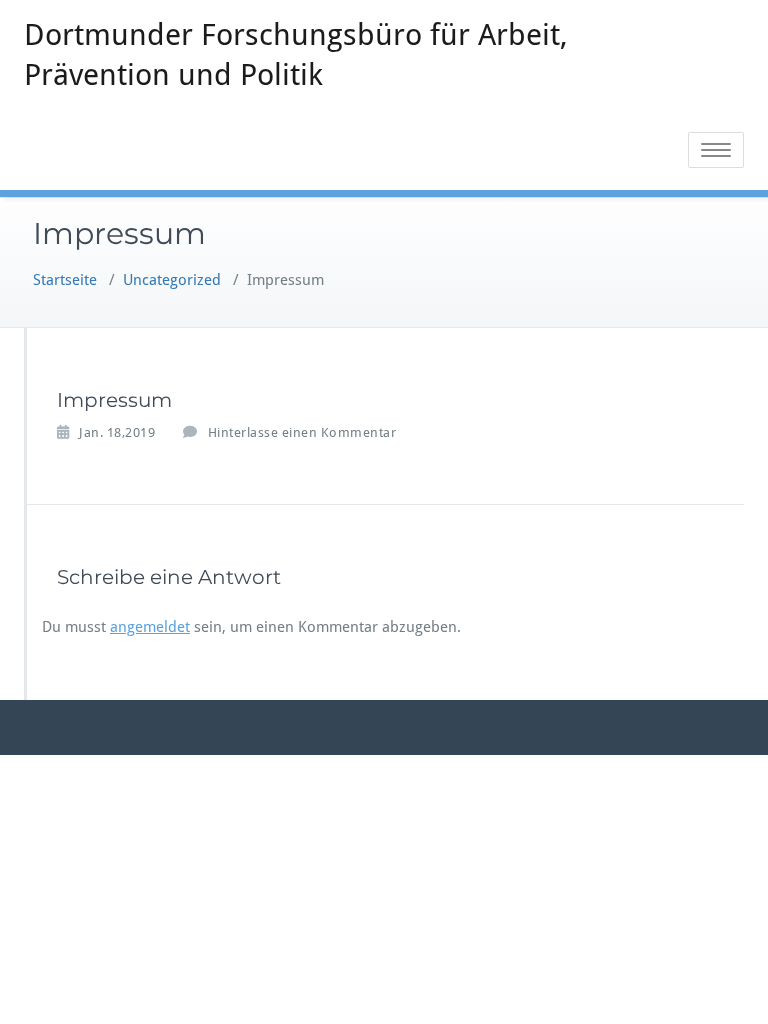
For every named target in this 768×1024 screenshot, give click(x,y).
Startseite (65, 280)
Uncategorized (172, 280)
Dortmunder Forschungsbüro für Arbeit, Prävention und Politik (296, 54)
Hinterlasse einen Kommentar (302, 432)
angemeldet (150, 627)
